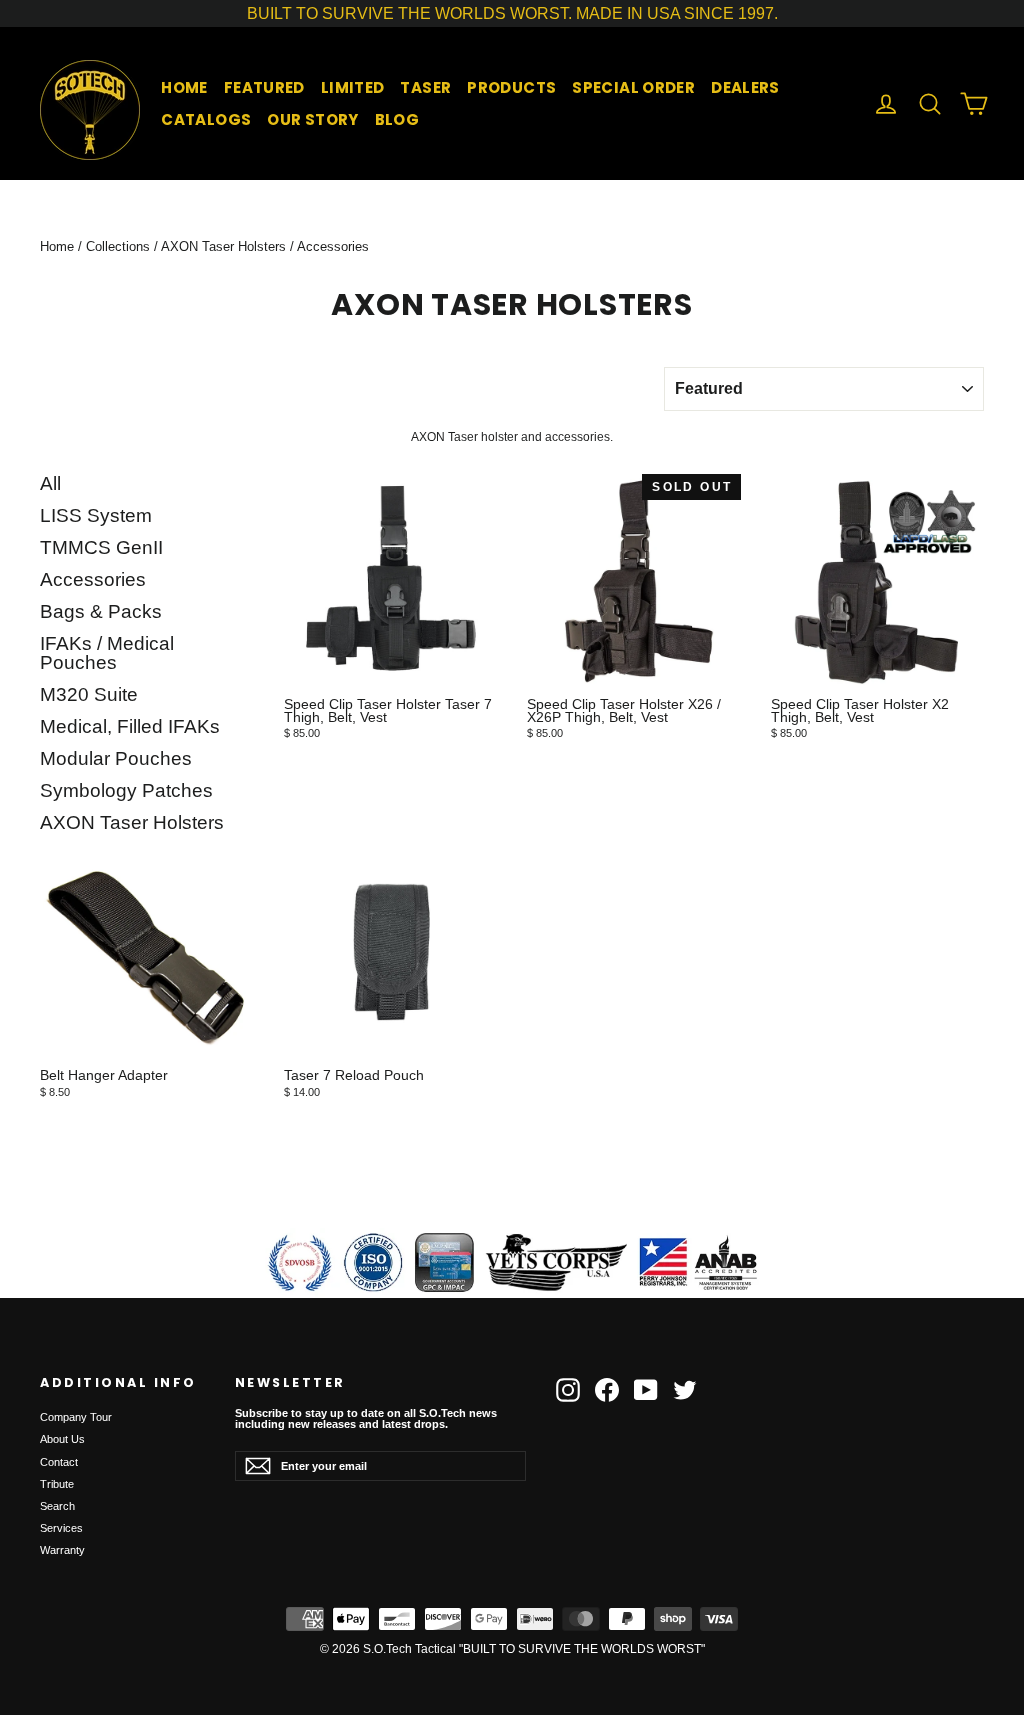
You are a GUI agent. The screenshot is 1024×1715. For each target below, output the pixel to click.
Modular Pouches (116, 759)
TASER (425, 87)
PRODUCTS (511, 87)
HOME (184, 87)
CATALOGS (206, 119)
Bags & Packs (101, 612)
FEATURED (264, 87)
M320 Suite (89, 695)
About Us (62, 1439)
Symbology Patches (126, 791)
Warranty (62, 1550)
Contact (59, 1462)
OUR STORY (312, 119)
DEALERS (745, 87)
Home (57, 246)
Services (61, 1528)
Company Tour (76, 1417)
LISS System (96, 516)
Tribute (57, 1484)
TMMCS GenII (101, 548)
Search (57, 1506)
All (50, 484)
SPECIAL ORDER (633, 87)
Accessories (93, 580)
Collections (118, 246)
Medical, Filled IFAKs (130, 727)
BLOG (397, 119)
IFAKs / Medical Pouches (107, 653)
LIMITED (353, 87)
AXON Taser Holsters (223, 246)
